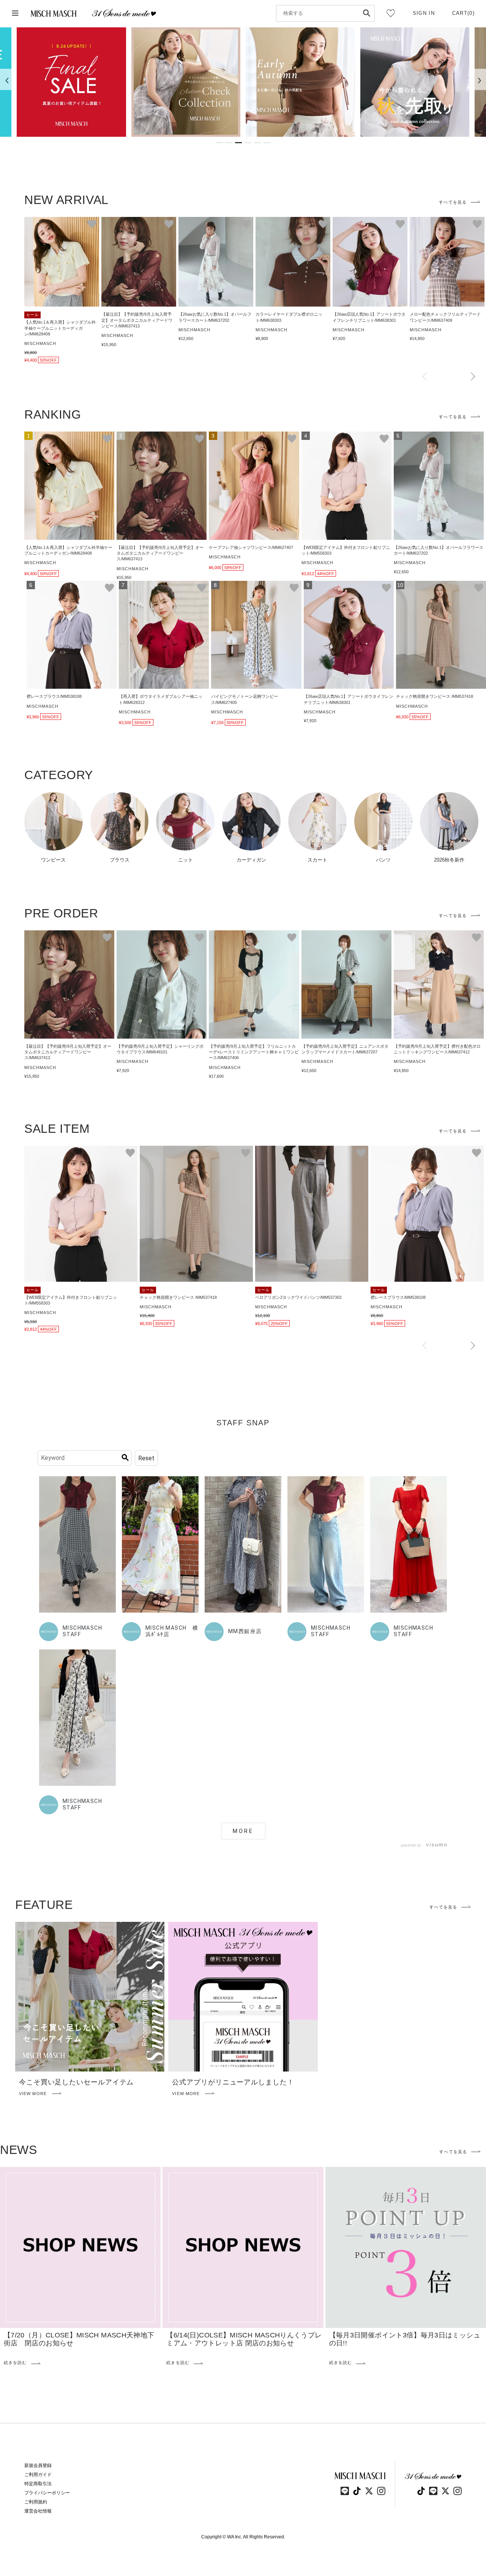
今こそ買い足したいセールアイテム (76, 2082)
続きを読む (15, 2363)
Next (473, 377)
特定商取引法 (38, 2484)
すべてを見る (453, 202)
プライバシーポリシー (47, 2493)
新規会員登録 (38, 2465)
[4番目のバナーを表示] (248, 143)
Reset (146, 1458)
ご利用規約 (36, 2502)
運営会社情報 (38, 2511)
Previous (425, 377)
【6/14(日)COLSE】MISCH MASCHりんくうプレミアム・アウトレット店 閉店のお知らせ (244, 2339)
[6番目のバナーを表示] (267, 143)
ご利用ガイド (38, 2475)
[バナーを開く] (71, 82)
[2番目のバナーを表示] (229, 143)
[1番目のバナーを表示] (219, 143)
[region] (243, 82)
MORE (243, 1831)
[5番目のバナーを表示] (257, 143)
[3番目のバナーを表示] (238, 143)
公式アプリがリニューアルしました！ (233, 2082)
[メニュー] (15, 13)
